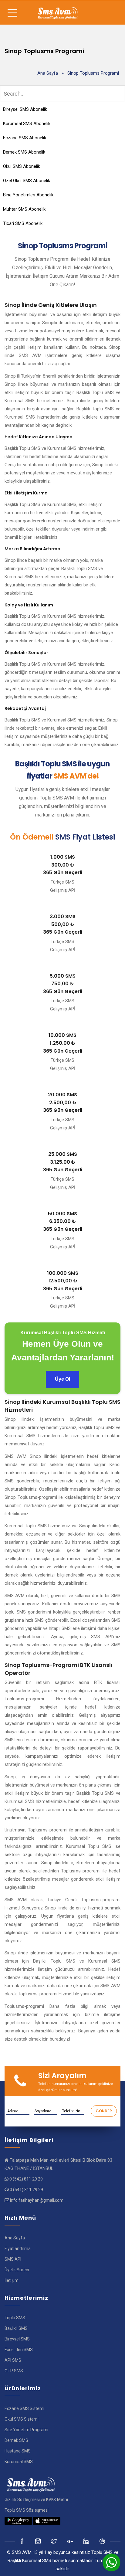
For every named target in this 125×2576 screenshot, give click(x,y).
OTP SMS (14, 2371)
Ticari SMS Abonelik (23, 223)
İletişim (12, 2280)
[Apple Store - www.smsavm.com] (47, 2521)
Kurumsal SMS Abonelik (27, 124)
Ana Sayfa (48, 73)
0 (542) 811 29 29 (26, 2179)
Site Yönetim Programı (26, 2430)
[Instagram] (54, 2541)
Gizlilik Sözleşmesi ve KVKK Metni (36, 2500)
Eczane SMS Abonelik (25, 138)
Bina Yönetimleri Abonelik (28, 195)
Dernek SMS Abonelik (24, 152)
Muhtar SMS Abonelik (24, 209)
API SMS (13, 2360)
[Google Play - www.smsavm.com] (18, 2521)
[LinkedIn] (71, 2541)
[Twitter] (38, 2541)
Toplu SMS (15, 2318)
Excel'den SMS (19, 2350)
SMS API (13, 2259)
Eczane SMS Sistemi (24, 2408)
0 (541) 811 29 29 (26, 2190)
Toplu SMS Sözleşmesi (27, 2510)
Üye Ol (62, 1379)
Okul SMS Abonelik (22, 166)
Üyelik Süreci (17, 2270)
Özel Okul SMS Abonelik (27, 181)
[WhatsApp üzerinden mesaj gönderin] (111, 2562)
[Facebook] (22, 2541)
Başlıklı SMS (16, 2328)
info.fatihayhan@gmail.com (37, 2200)
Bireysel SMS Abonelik (25, 109)
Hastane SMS (18, 2451)
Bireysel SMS (17, 2339)
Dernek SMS (16, 2440)
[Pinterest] (103, 2541)
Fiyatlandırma (18, 2248)
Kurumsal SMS (19, 2462)
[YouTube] (87, 2541)
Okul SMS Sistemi (22, 2419)
